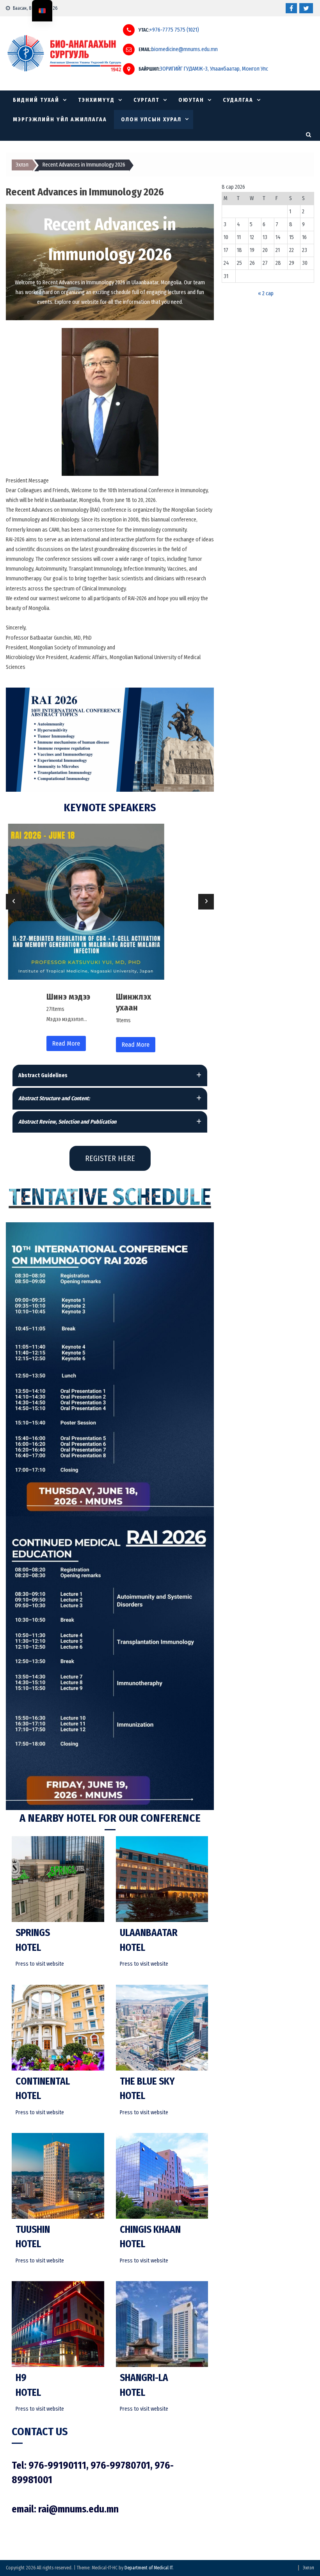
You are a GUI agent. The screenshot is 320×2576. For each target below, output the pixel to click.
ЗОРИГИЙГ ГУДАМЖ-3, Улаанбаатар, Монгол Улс (214, 69)
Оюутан (191, 100)
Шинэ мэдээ (68, 997)
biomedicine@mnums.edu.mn (185, 50)
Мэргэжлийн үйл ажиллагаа (60, 120)
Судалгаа (238, 100)
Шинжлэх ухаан (133, 1002)
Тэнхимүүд (96, 100)
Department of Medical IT (148, 2568)
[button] (110, 1075)
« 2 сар (266, 293)
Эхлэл (308, 2568)
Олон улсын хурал (151, 120)
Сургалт (147, 100)
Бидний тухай (36, 100)
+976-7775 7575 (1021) (174, 30)
